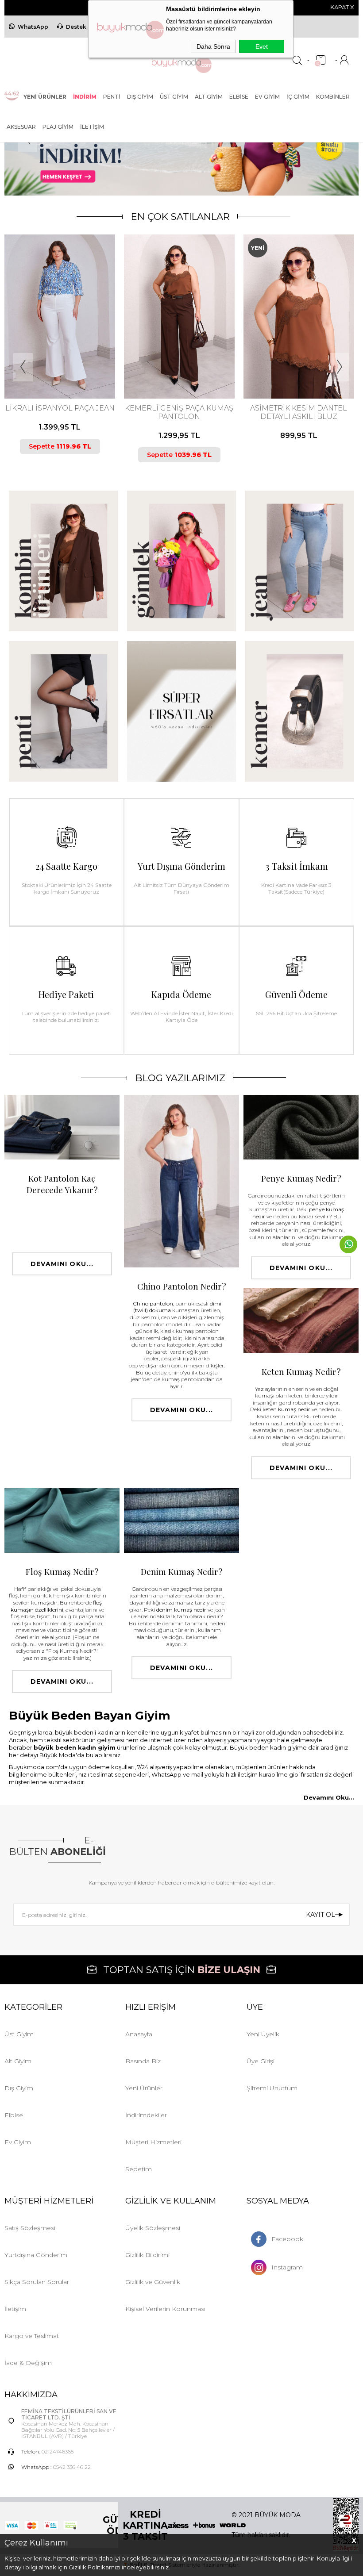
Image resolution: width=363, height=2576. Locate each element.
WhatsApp (33, 27)
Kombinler (333, 97)
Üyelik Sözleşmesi (153, 2228)
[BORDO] (275, 362)
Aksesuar (21, 127)
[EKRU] (174, 362)
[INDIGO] (297, 362)
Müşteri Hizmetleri (153, 2142)
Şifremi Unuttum (272, 2088)
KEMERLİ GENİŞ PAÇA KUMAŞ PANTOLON (60, 412)
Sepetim (139, 2169)
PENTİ (112, 97)
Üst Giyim (174, 97)
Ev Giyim (267, 97)
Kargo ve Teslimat (32, 2336)
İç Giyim (298, 97)
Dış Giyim (140, 97)
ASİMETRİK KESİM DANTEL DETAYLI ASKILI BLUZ (179, 412)
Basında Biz (143, 2061)
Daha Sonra (213, 46)
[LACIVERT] (59, 362)
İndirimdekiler (146, 2115)
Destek (76, 27)
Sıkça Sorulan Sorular (37, 2282)
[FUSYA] (290, 362)
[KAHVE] (51, 362)
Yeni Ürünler (144, 2088)
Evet (262, 46)
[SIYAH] (66, 362)
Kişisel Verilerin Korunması (165, 2309)
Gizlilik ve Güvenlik (153, 2282)
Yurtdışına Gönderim (36, 2255)
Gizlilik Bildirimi (147, 2255)
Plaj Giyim (58, 127)
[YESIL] (320, 362)
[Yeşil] (182, 362)
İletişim (92, 127)
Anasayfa (139, 2034)
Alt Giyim (209, 97)
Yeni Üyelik (263, 2034)
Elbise (239, 97)
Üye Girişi (261, 2061)
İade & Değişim (28, 2363)
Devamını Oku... (62, 1264)
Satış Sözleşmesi (30, 2228)
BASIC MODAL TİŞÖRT (299, 408)
